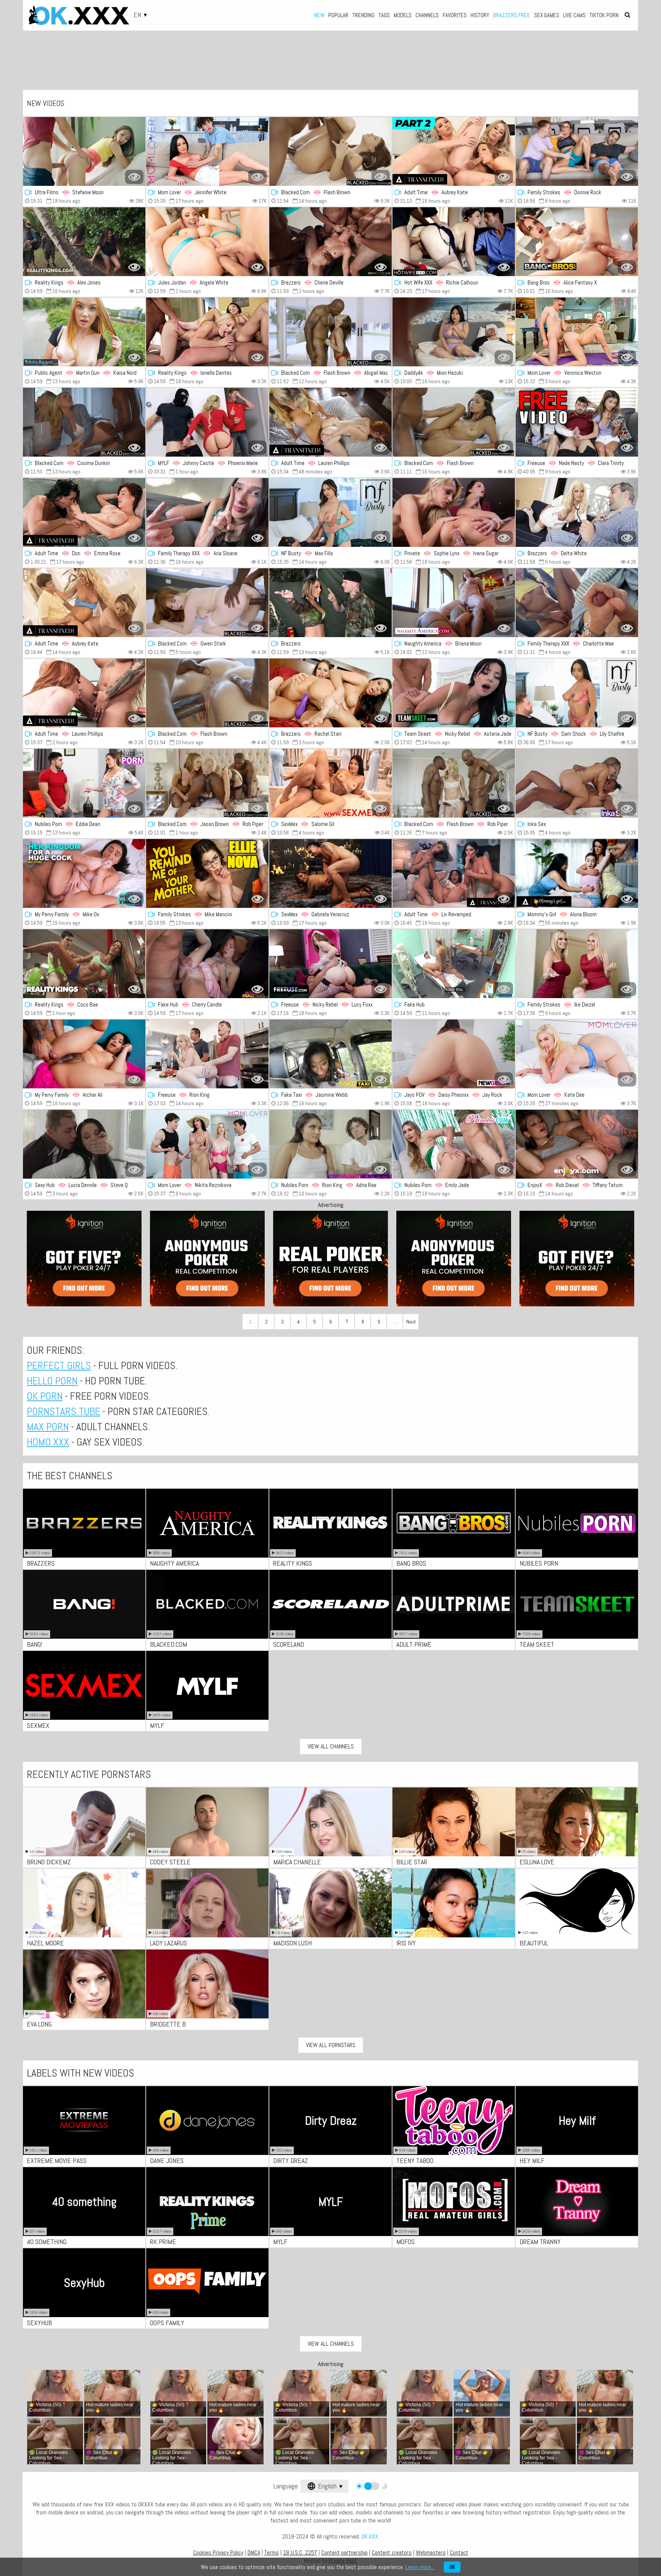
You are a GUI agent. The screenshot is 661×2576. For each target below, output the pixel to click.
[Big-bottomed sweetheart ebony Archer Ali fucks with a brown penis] (84, 1054)
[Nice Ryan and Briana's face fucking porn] (454, 603)
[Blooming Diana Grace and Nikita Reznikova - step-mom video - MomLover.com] (207, 1144)
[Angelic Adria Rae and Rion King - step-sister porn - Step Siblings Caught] (330, 1144)
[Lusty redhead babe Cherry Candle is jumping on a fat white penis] (207, 964)
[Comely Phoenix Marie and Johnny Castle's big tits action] (207, 422)
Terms (272, 2552)
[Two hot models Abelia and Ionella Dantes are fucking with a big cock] (207, 332)
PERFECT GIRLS (59, 1365)
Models (403, 15)
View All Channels (331, 1746)
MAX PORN (48, 1427)
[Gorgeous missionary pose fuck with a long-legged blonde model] (454, 964)
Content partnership (344, 2552)
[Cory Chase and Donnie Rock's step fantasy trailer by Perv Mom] (577, 151)
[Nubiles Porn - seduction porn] (84, 783)
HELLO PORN (52, 1381)
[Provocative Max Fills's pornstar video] (330, 512)
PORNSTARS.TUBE (63, 1411)
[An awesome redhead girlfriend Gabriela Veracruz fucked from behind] (330, 873)
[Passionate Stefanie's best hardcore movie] (84, 151)
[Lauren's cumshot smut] (330, 422)
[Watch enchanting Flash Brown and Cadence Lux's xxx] (454, 783)
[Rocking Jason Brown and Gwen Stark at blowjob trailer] (207, 603)
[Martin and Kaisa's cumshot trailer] (84, 332)
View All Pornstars (331, 2045)
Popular (338, 15)
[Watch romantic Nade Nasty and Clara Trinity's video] (577, 422)
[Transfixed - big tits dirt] (84, 693)
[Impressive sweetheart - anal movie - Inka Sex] (577, 783)
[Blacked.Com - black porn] (454, 422)
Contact (459, 2552)
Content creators (392, 2552)
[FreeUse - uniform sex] (330, 964)
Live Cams (574, 15)
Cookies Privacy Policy (218, 2552)
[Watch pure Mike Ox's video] (84, 873)
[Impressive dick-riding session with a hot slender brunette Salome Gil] (330, 783)
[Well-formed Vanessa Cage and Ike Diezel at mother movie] (577, 964)
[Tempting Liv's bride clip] (454, 873)
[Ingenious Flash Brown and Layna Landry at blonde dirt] (207, 693)
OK (452, 2567)
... (395, 1322)
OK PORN (45, 1396)
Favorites (455, 15)
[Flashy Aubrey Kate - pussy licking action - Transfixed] (454, 151)
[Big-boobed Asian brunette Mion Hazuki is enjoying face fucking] (454, 332)
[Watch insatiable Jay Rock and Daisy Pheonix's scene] (454, 1054)
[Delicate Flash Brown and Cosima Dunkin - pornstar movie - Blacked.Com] (84, 422)
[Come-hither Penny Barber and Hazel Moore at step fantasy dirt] (577, 873)
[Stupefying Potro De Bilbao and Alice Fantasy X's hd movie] (577, 242)
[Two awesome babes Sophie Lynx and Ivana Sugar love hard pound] (454, 512)
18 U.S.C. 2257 (300, 2552)
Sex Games (547, 15)
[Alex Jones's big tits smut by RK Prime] (84, 242)
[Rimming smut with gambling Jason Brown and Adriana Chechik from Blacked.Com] (207, 783)
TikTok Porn (604, 15)
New (319, 15)
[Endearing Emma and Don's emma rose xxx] (84, 512)
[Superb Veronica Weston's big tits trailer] (577, 332)
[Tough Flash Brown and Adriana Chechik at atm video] (330, 151)
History (480, 15)
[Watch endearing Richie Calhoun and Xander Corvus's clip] (454, 242)
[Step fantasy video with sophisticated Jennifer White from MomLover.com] (207, 151)
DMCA (254, 2552)
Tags (384, 15)
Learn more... (420, 2567)
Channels (427, 15)
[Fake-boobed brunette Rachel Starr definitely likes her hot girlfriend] (330, 693)
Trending (363, 15)
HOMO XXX (48, 1442)
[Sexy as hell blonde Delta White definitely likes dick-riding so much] (577, 512)
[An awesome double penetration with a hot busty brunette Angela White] (207, 242)
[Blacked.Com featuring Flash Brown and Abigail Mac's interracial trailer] (330, 332)
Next (411, 1322)
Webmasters (431, 2552)
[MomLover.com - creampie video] (577, 1054)
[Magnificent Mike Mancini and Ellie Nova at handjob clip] (207, 873)
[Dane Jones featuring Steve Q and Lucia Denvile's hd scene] (84, 1144)
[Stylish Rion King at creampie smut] (207, 1054)
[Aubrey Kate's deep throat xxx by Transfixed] (84, 603)
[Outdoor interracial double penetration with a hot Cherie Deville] (330, 242)
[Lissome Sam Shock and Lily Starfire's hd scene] (577, 693)
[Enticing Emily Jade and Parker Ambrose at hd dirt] (454, 1144)
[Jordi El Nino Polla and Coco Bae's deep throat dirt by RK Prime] (84, 964)
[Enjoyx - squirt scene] (577, 1144)
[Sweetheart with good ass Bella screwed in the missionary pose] (330, 603)
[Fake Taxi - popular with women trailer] (330, 1054)
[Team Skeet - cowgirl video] (454, 693)
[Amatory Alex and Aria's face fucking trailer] (207, 512)
